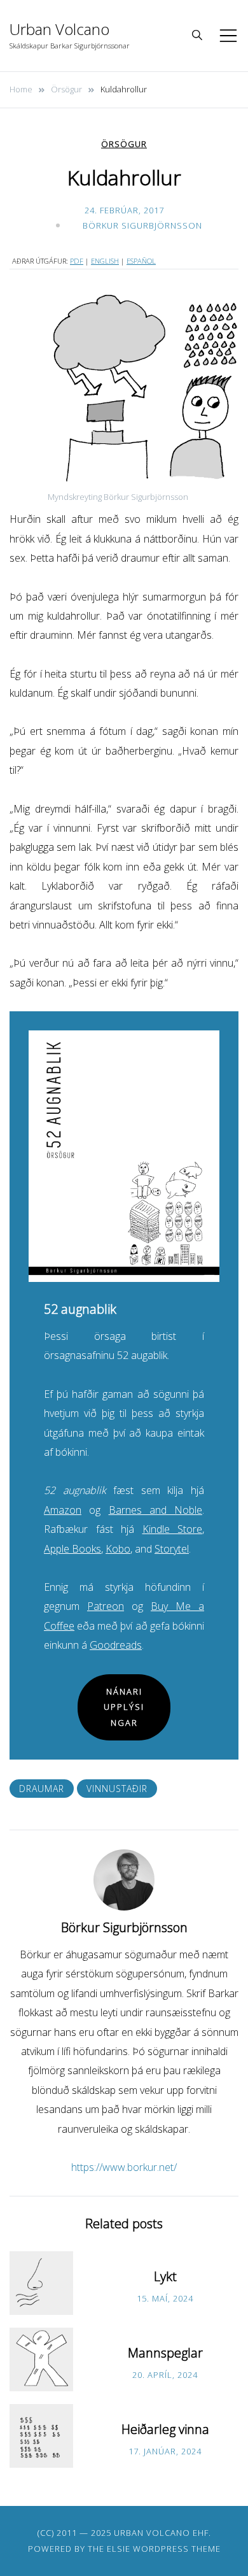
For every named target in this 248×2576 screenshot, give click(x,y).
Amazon (63, 1510)
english (105, 261)
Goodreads (116, 1645)
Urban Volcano (59, 29)
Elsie (119, 2549)
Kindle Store (173, 1529)
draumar (42, 1789)
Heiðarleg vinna (165, 2429)
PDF (77, 261)
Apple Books (72, 1549)
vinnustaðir (117, 1789)
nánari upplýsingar (124, 1707)
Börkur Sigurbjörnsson (142, 225)
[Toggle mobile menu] (228, 36)
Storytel (172, 1549)
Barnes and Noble (156, 1510)
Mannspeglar (165, 2353)
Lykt (165, 2276)
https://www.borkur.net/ (124, 2167)
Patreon (106, 1606)
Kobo (118, 1549)
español (141, 261)
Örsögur (124, 144)
